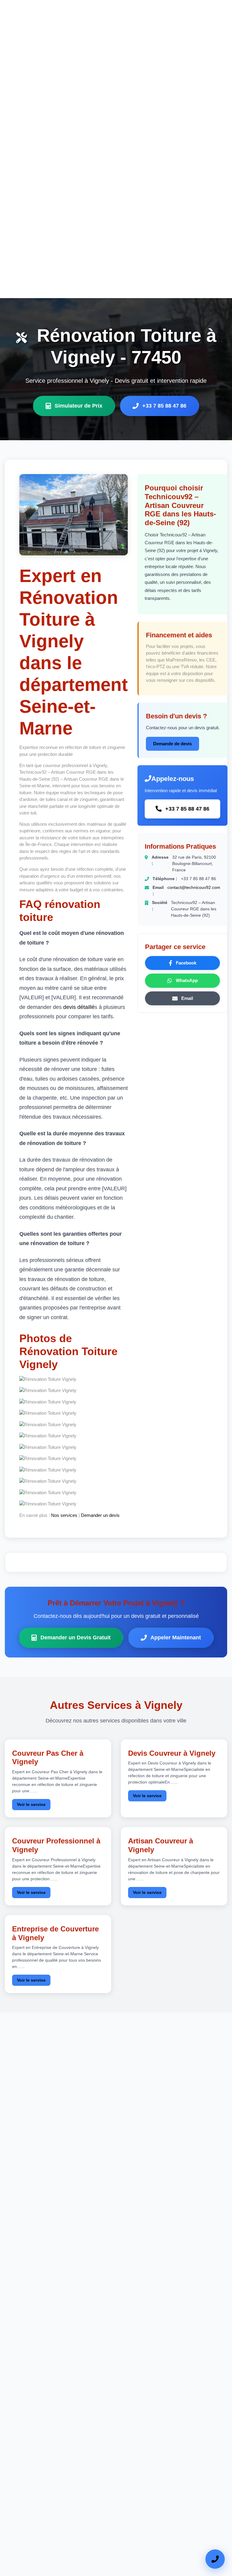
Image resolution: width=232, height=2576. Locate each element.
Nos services (64, 1515)
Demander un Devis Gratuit (76, 1638)
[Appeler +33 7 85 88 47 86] (215, 2559)
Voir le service (31, 1804)
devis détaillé (79, 1007)
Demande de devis (172, 744)
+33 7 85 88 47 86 (164, 406)
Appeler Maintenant (176, 1638)
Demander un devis (100, 1515)
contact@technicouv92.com (194, 887)
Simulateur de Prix (79, 406)
